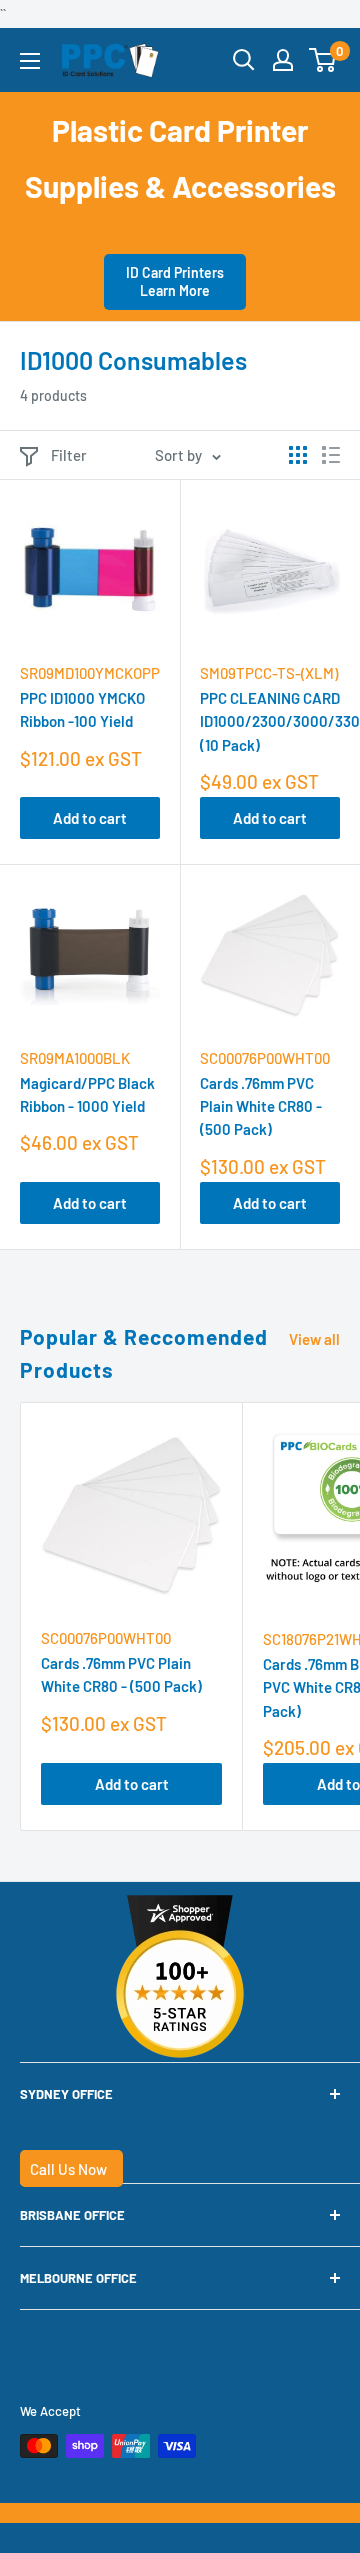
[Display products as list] (331, 455)
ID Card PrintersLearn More (175, 281)
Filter (69, 455)
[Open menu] (30, 61)
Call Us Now (68, 2169)
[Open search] (244, 60)
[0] (323, 60)
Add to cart (90, 818)
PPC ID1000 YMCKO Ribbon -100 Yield (82, 709)
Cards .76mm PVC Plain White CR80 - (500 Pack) (261, 1106)
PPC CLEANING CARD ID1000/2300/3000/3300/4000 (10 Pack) (270, 721)
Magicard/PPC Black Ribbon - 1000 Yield (87, 1094)
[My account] (283, 60)
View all (314, 1339)
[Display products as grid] (298, 455)
